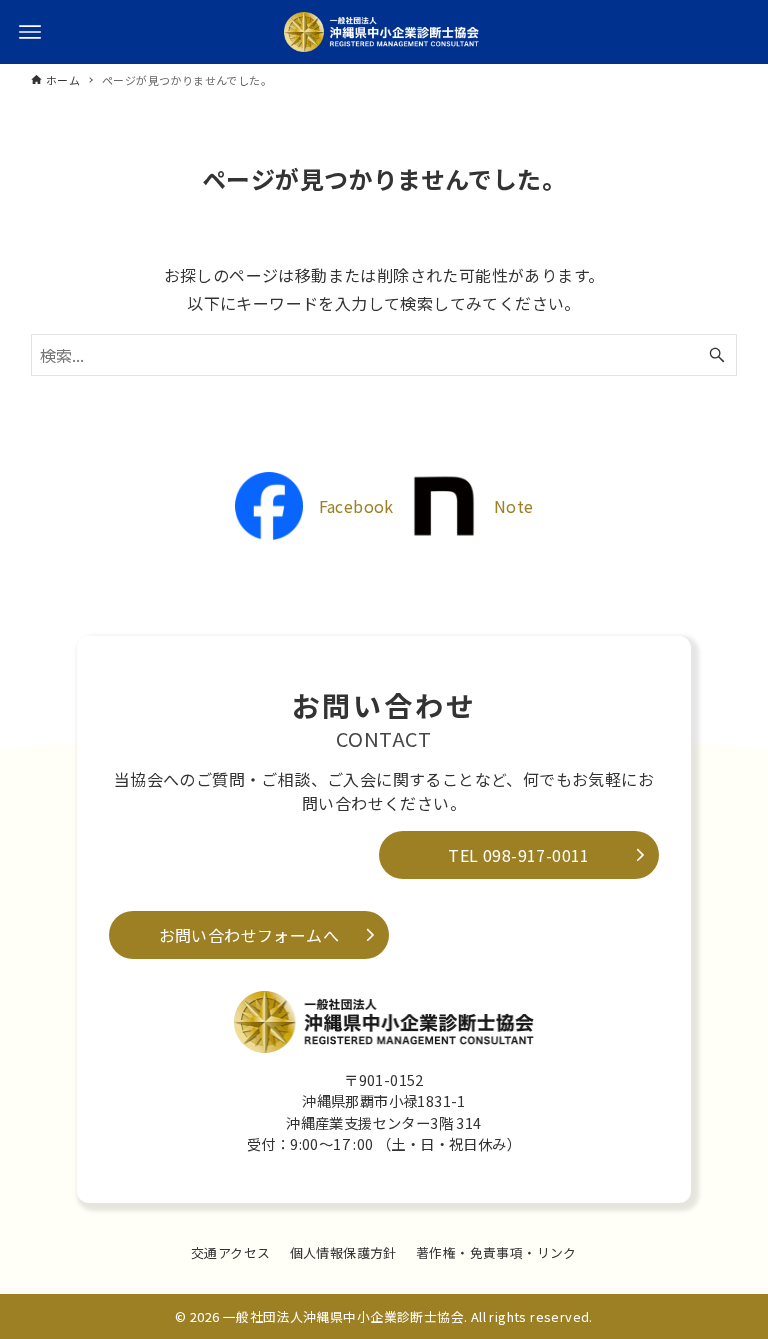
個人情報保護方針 (343, 1252)
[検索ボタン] (717, 355)
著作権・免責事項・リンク (496, 1252)
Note (514, 506)
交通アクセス (230, 1252)
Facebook (356, 506)
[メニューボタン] (30, 32)
